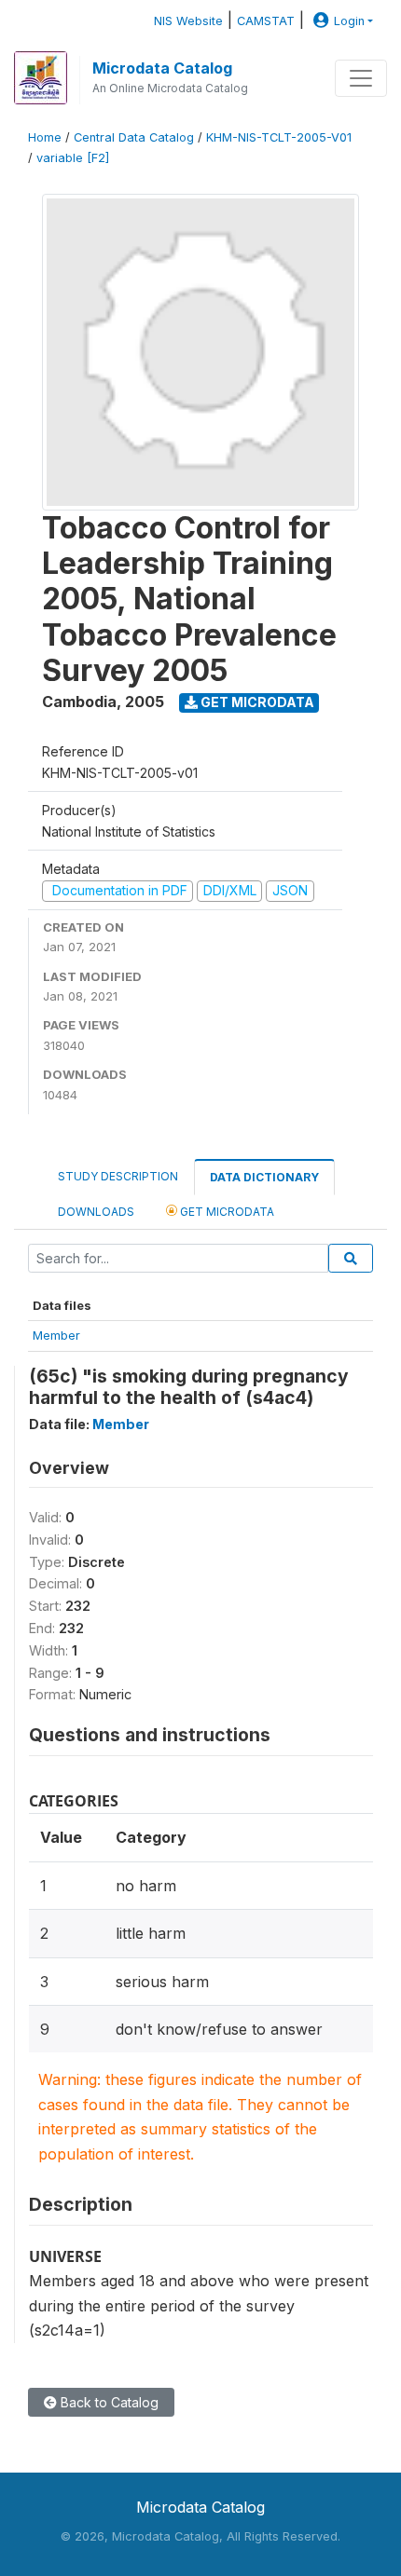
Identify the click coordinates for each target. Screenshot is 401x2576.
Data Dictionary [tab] (264, 1177)
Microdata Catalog (162, 68)
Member (56, 1335)
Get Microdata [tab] (226, 1212)
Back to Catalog (108, 2402)
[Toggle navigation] (361, 78)
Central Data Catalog (134, 137)
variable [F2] (73, 158)
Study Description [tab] (118, 1176)
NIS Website (188, 21)
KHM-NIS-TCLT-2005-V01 (279, 137)
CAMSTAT (266, 21)
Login (349, 21)
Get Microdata (256, 702)
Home (45, 137)
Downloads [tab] (96, 1212)
